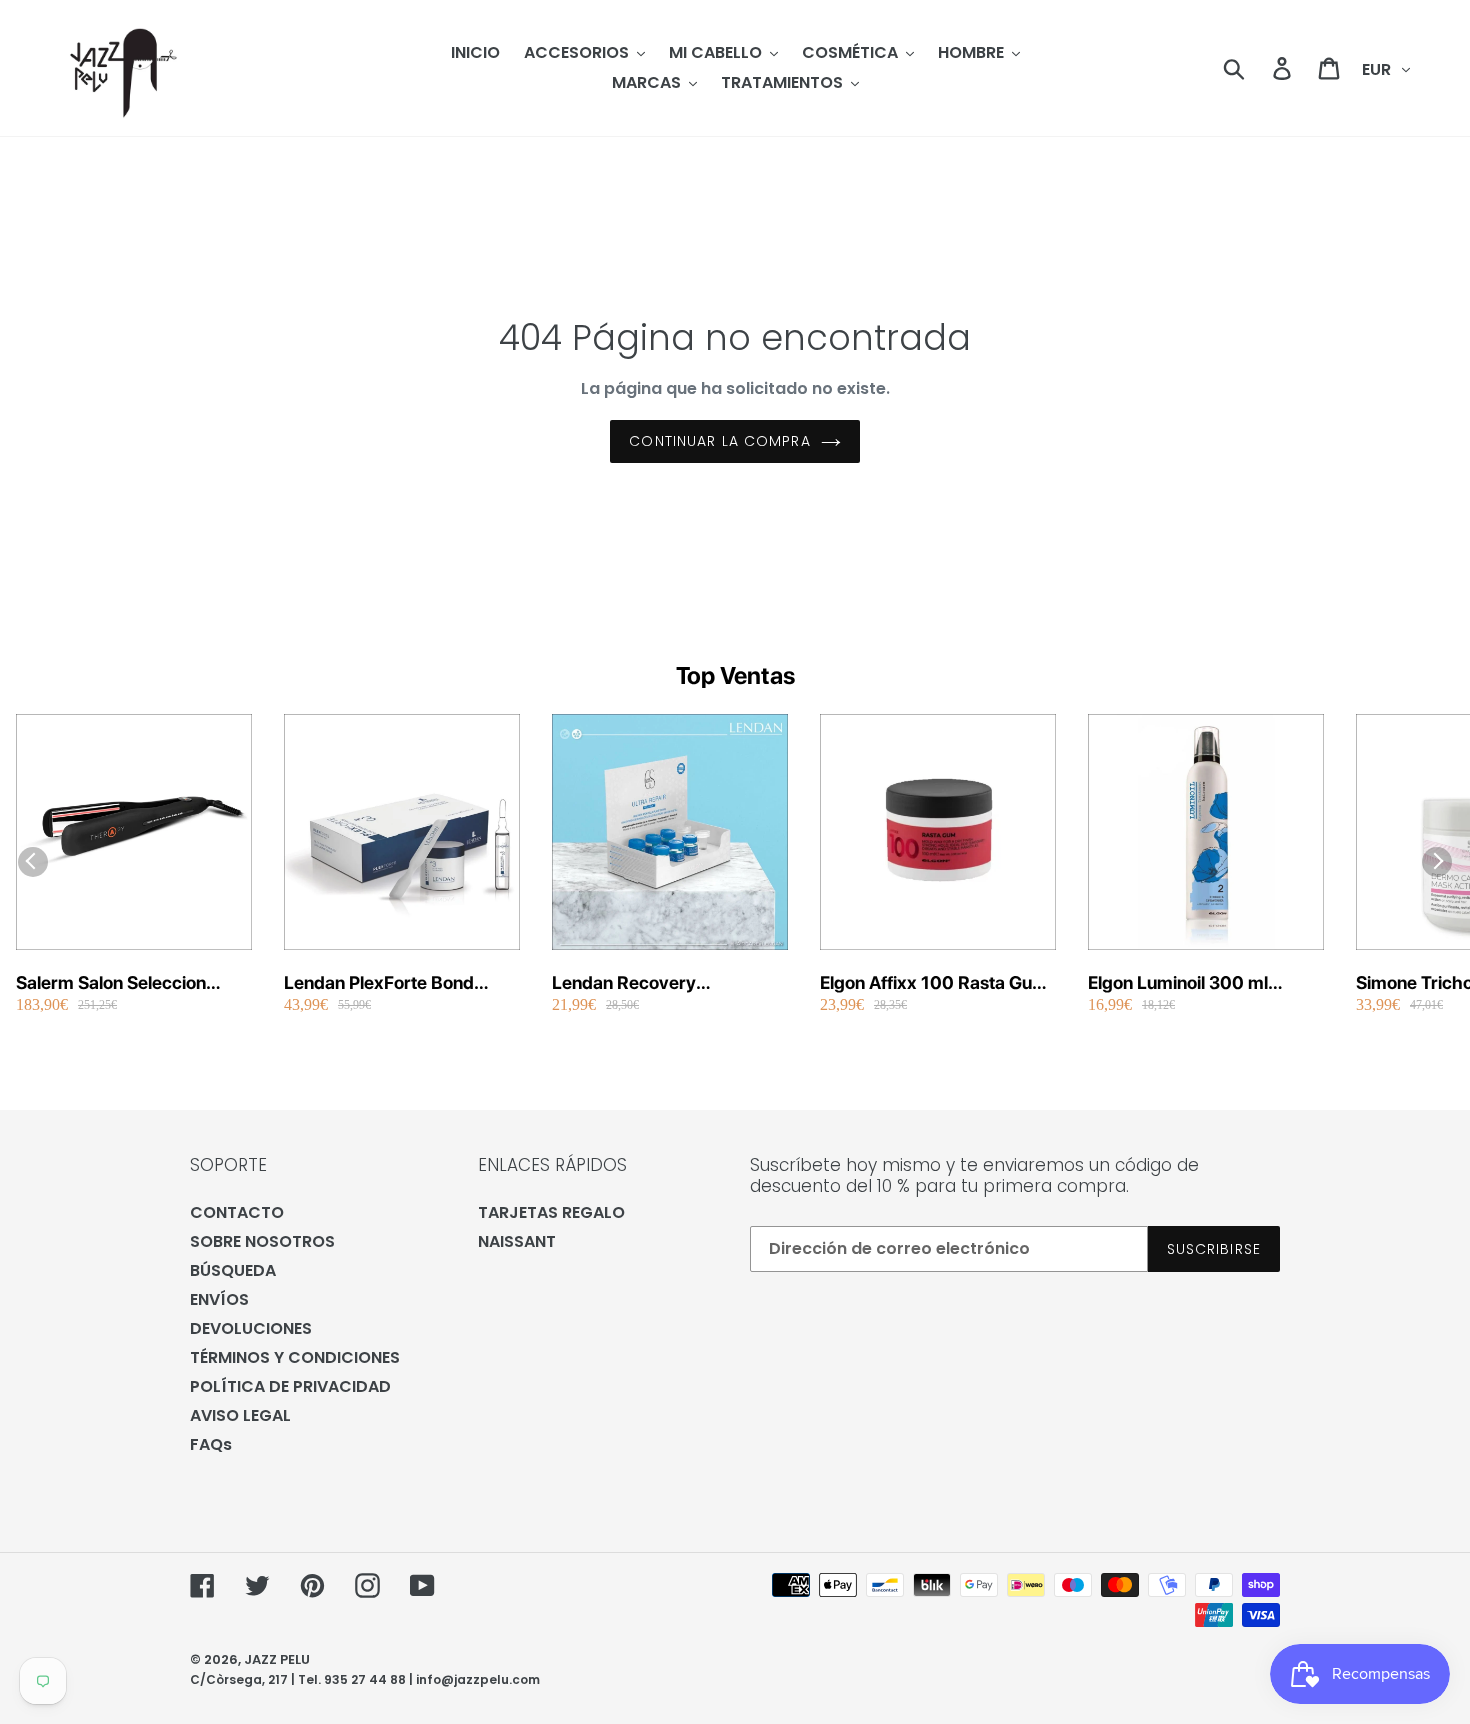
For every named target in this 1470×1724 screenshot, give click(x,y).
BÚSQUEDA (233, 1270)
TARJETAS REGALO (551, 1212)
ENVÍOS (219, 1299)
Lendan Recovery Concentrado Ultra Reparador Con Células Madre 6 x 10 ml (646, 983)
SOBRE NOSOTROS (262, 1241)
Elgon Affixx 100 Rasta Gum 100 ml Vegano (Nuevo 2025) (934, 983)
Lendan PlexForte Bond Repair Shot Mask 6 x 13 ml (395, 983)
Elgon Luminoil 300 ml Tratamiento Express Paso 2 (1201, 983)
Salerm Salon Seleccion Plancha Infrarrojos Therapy (130, 983)
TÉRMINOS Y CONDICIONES (295, 1357)
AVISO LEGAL (240, 1415)
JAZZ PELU (277, 1659)
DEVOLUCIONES (251, 1328)
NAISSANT (517, 1241)
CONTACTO (237, 1212)
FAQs (211, 1444)
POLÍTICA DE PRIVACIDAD (290, 1386)
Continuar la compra (719, 441)
